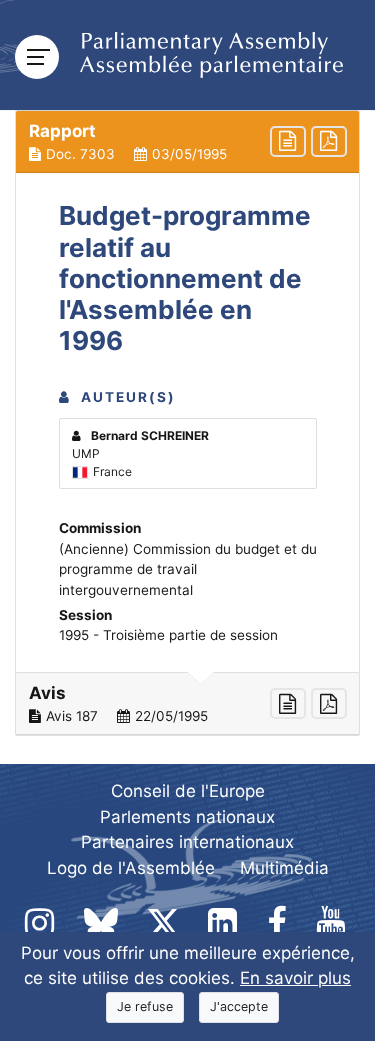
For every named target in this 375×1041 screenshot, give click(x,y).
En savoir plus (295, 978)
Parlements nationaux (187, 817)
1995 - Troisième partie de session (168, 635)
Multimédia (284, 868)
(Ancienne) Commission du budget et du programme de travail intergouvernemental (188, 569)
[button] (187, 142)
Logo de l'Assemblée (131, 868)
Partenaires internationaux (187, 842)
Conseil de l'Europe (188, 791)
